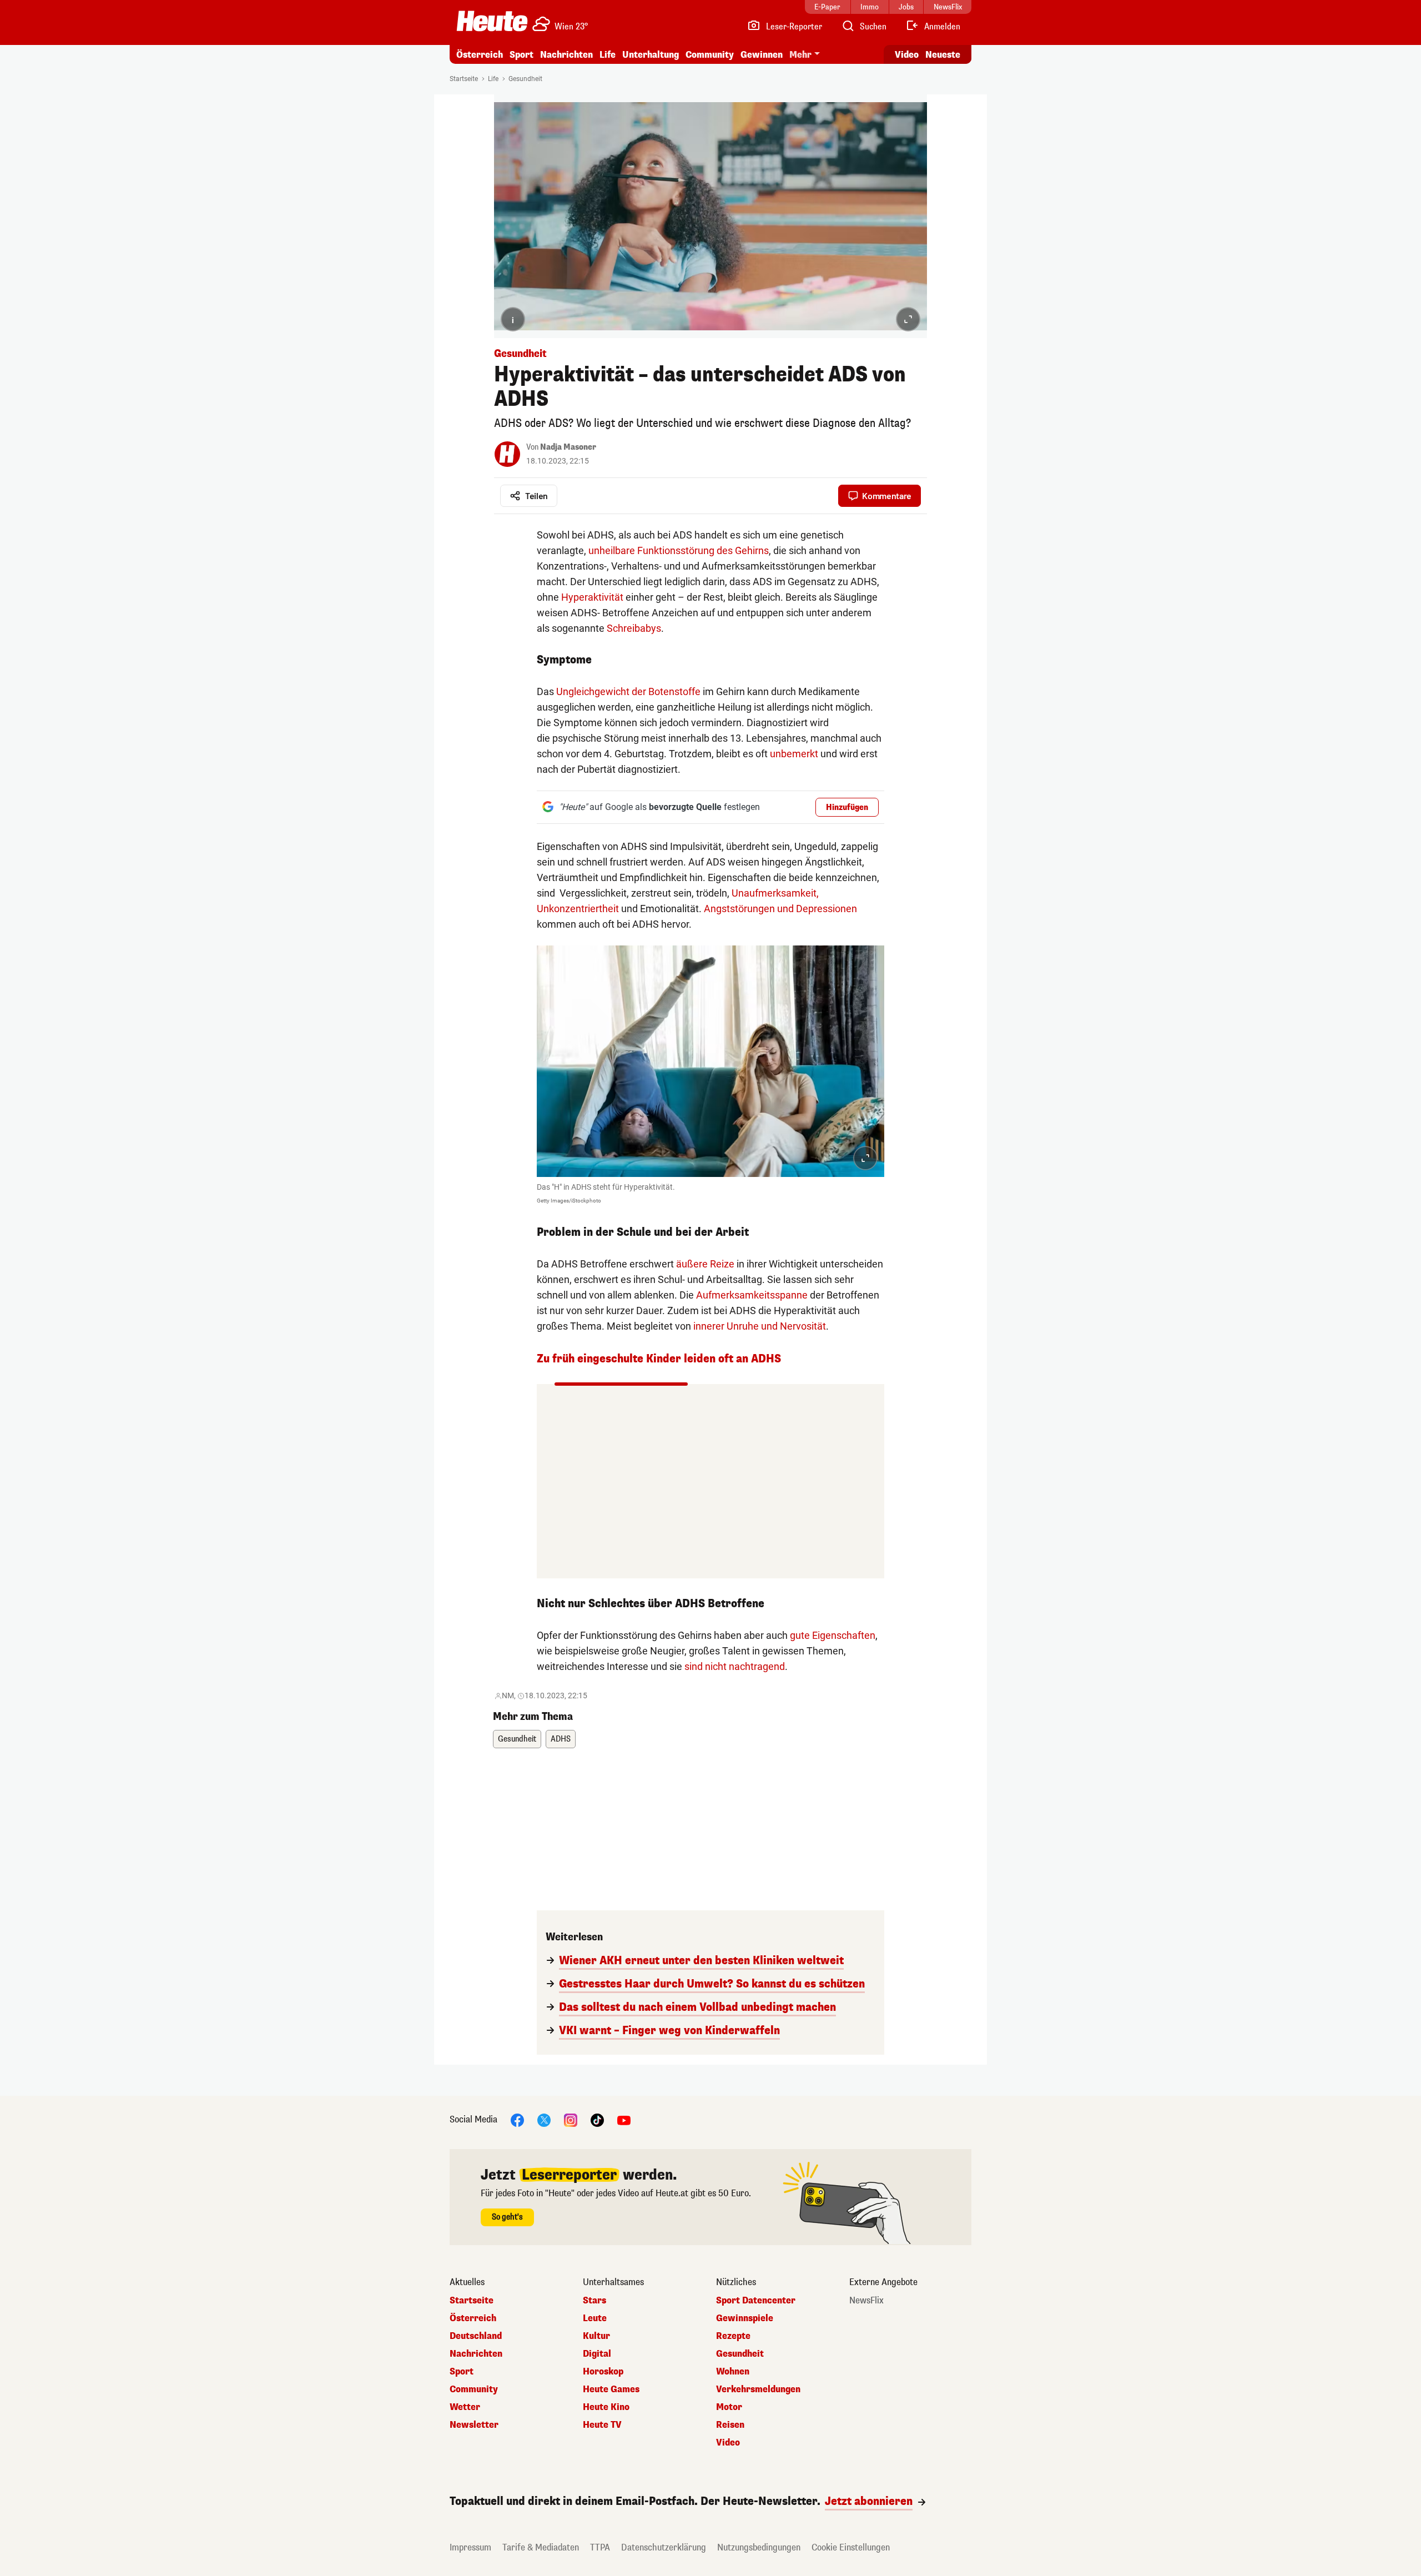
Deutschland (476, 2336)
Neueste (943, 55)
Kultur (596, 2336)
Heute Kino (606, 2407)
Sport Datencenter (756, 2301)
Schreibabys (634, 628)
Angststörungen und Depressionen (780, 909)
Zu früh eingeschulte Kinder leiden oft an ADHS (659, 1359)
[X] (544, 2120)
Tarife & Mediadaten (541, 2547)
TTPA (600, 2547)
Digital (597, 2354)
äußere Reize (705, 1264)
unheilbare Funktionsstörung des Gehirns (679, 550)
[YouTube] (624, 2120)
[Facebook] (517, 2120)
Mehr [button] (800, 55)
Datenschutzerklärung (664, 2547)
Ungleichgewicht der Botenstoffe (628, 691)
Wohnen (733, 2372)
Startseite (464, 79)
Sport (521, 55)
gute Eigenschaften (833, 1635)
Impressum (470, 2547)
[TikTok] (597, 2120)
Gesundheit (525, 79)
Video (907, 55)
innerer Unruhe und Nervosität (760, 1326)
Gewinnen (762, 55)
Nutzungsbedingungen (759, 2547)
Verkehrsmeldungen (758, 2389)
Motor (729, 2407)
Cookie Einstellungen (851, 2547)
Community (710, 55)
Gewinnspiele (745, 2318)
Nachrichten (476, 2354)
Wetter (465, 2407)
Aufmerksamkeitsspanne (752, 1295)
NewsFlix (866, 2301)
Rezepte (733, 2336)
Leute (595, 2318)
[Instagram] (571, 2120)
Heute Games (611, 2389)
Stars (594, 2301)
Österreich (480, 55)
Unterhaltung (651, 55)
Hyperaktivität (592, 597)
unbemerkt (794, 754)
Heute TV (602, 2425)
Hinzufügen (847, 807)
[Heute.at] (492, 21)
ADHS (561, 1739)
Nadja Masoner (568, 447)
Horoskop (603, 2372)
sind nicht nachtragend (735, 1666)
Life (608, 55)
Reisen (730, 2425)
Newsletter (474, 2425)
